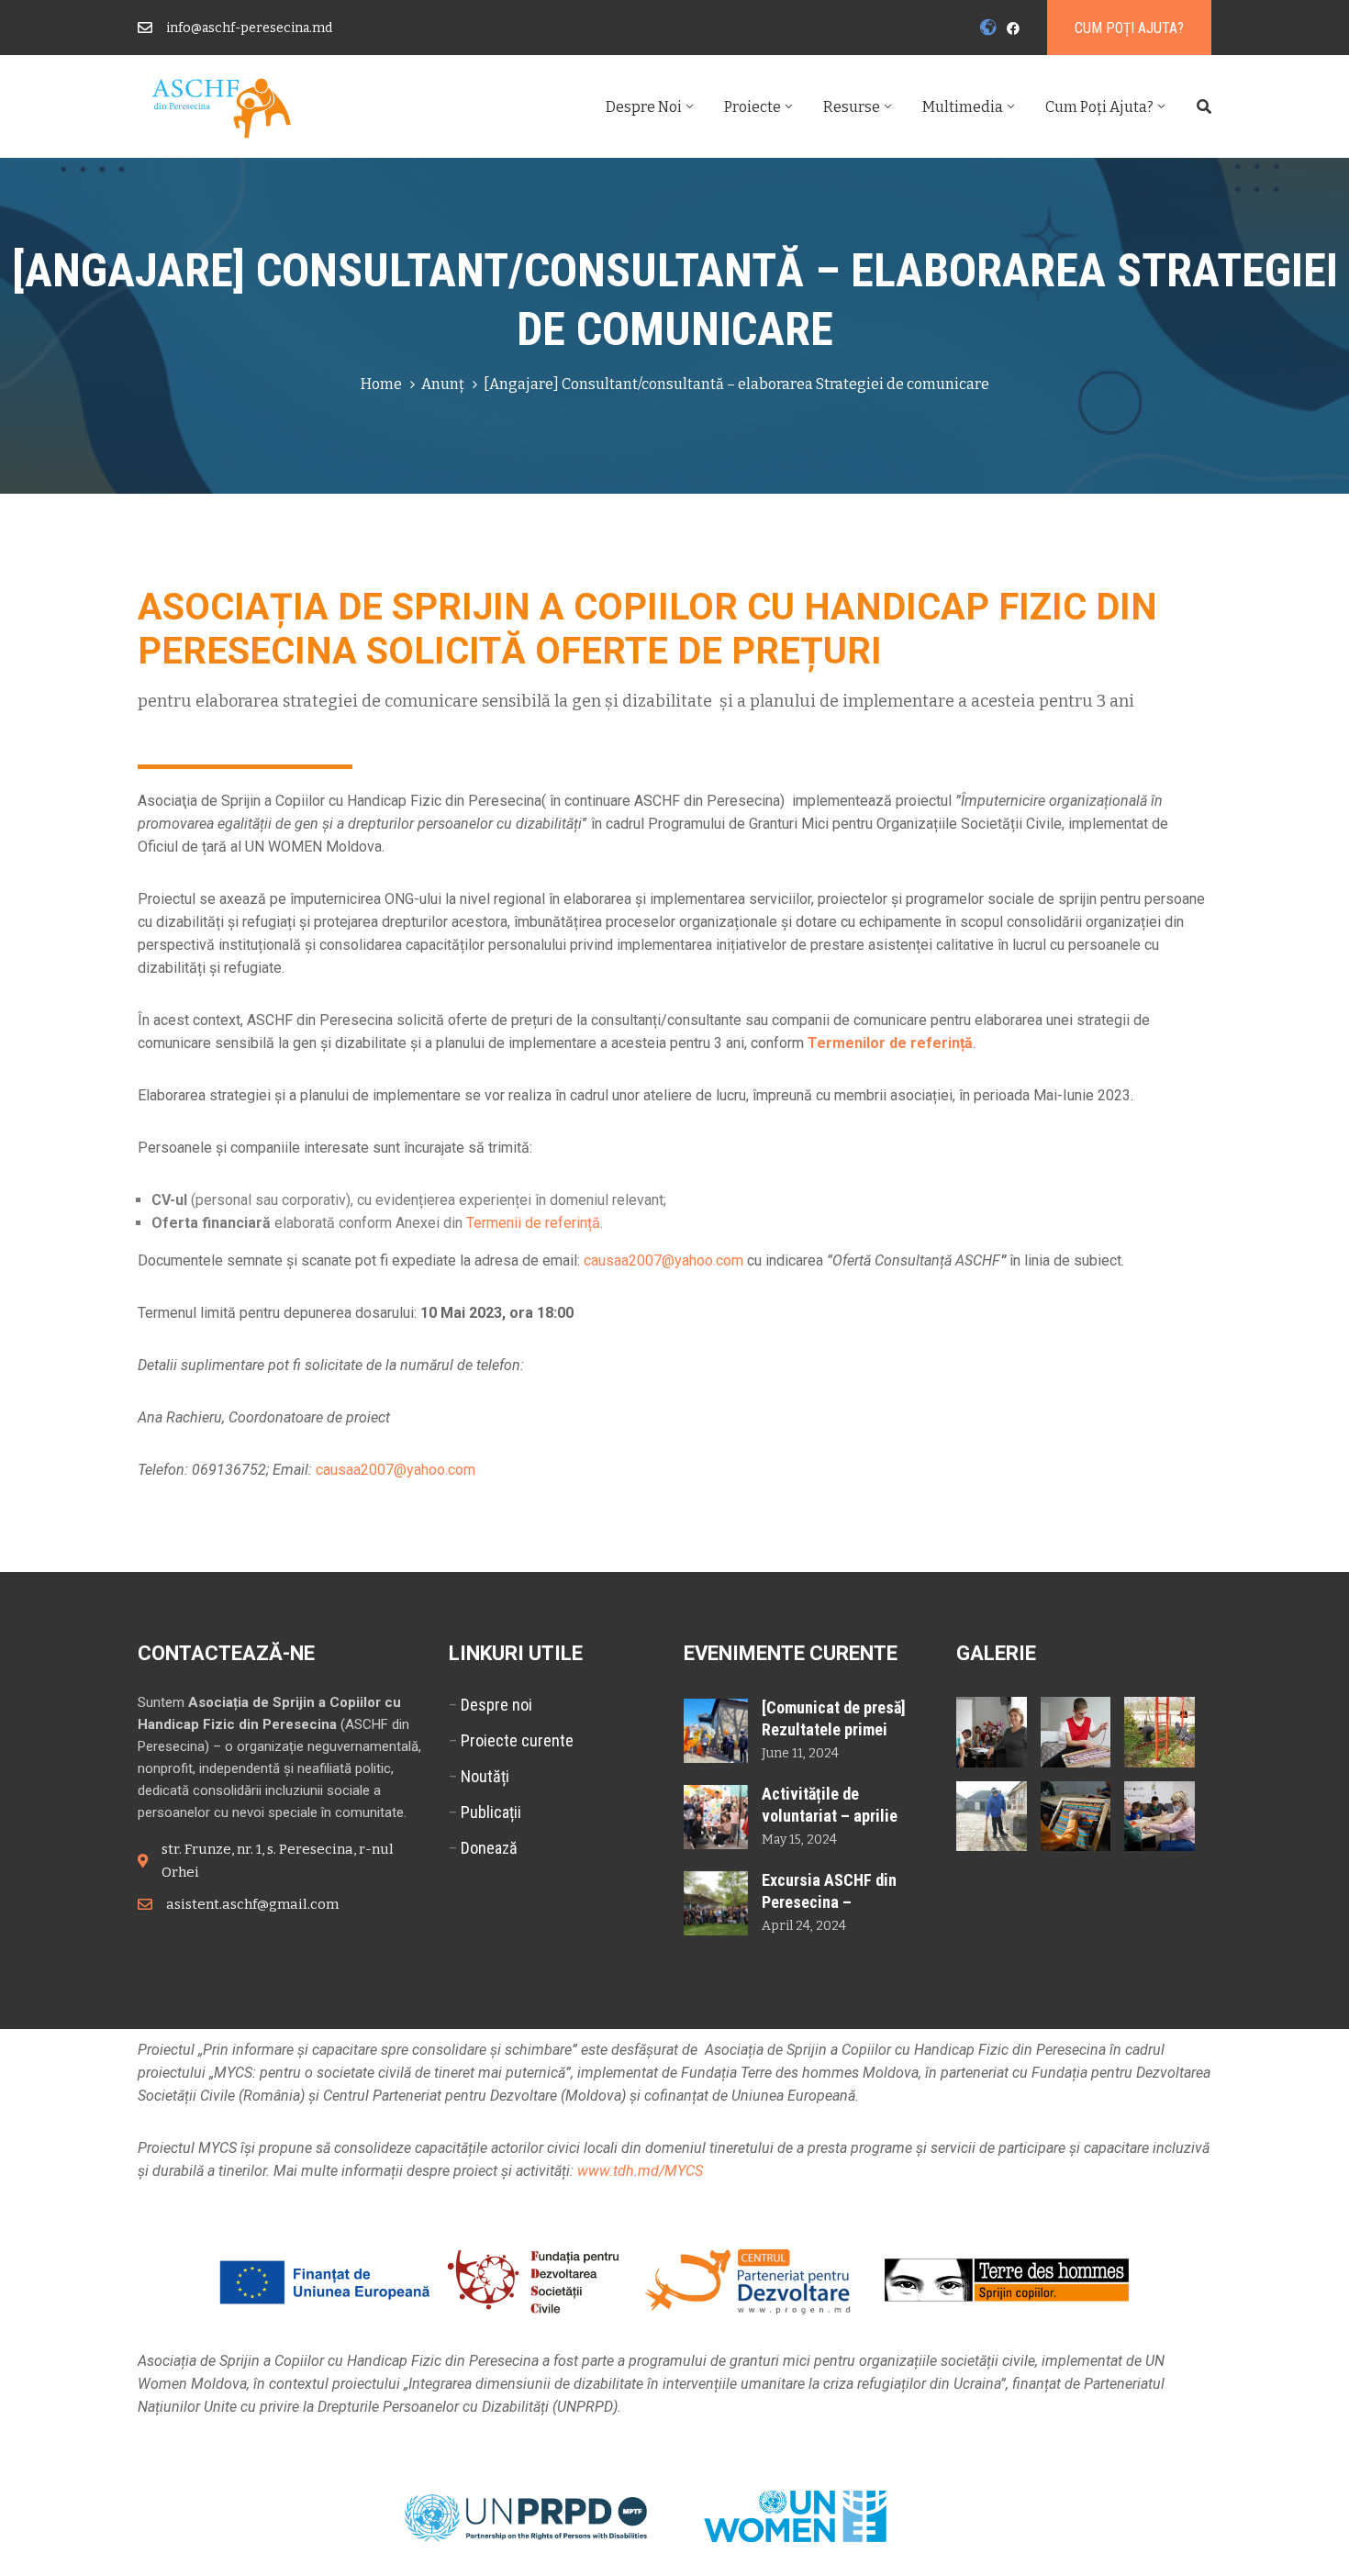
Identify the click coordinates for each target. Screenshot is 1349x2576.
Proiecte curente (517, 1740)
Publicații (491, 1812)
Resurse (852, 107)
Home (381, 384)
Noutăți (485, 1776)
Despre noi (644, 107)
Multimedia (963, 107)
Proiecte (753, 107)
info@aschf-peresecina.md (249, 28)
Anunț (443, 384)
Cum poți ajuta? (1099, 107)
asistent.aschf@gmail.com (252, 1904)
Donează (489, 1848)
